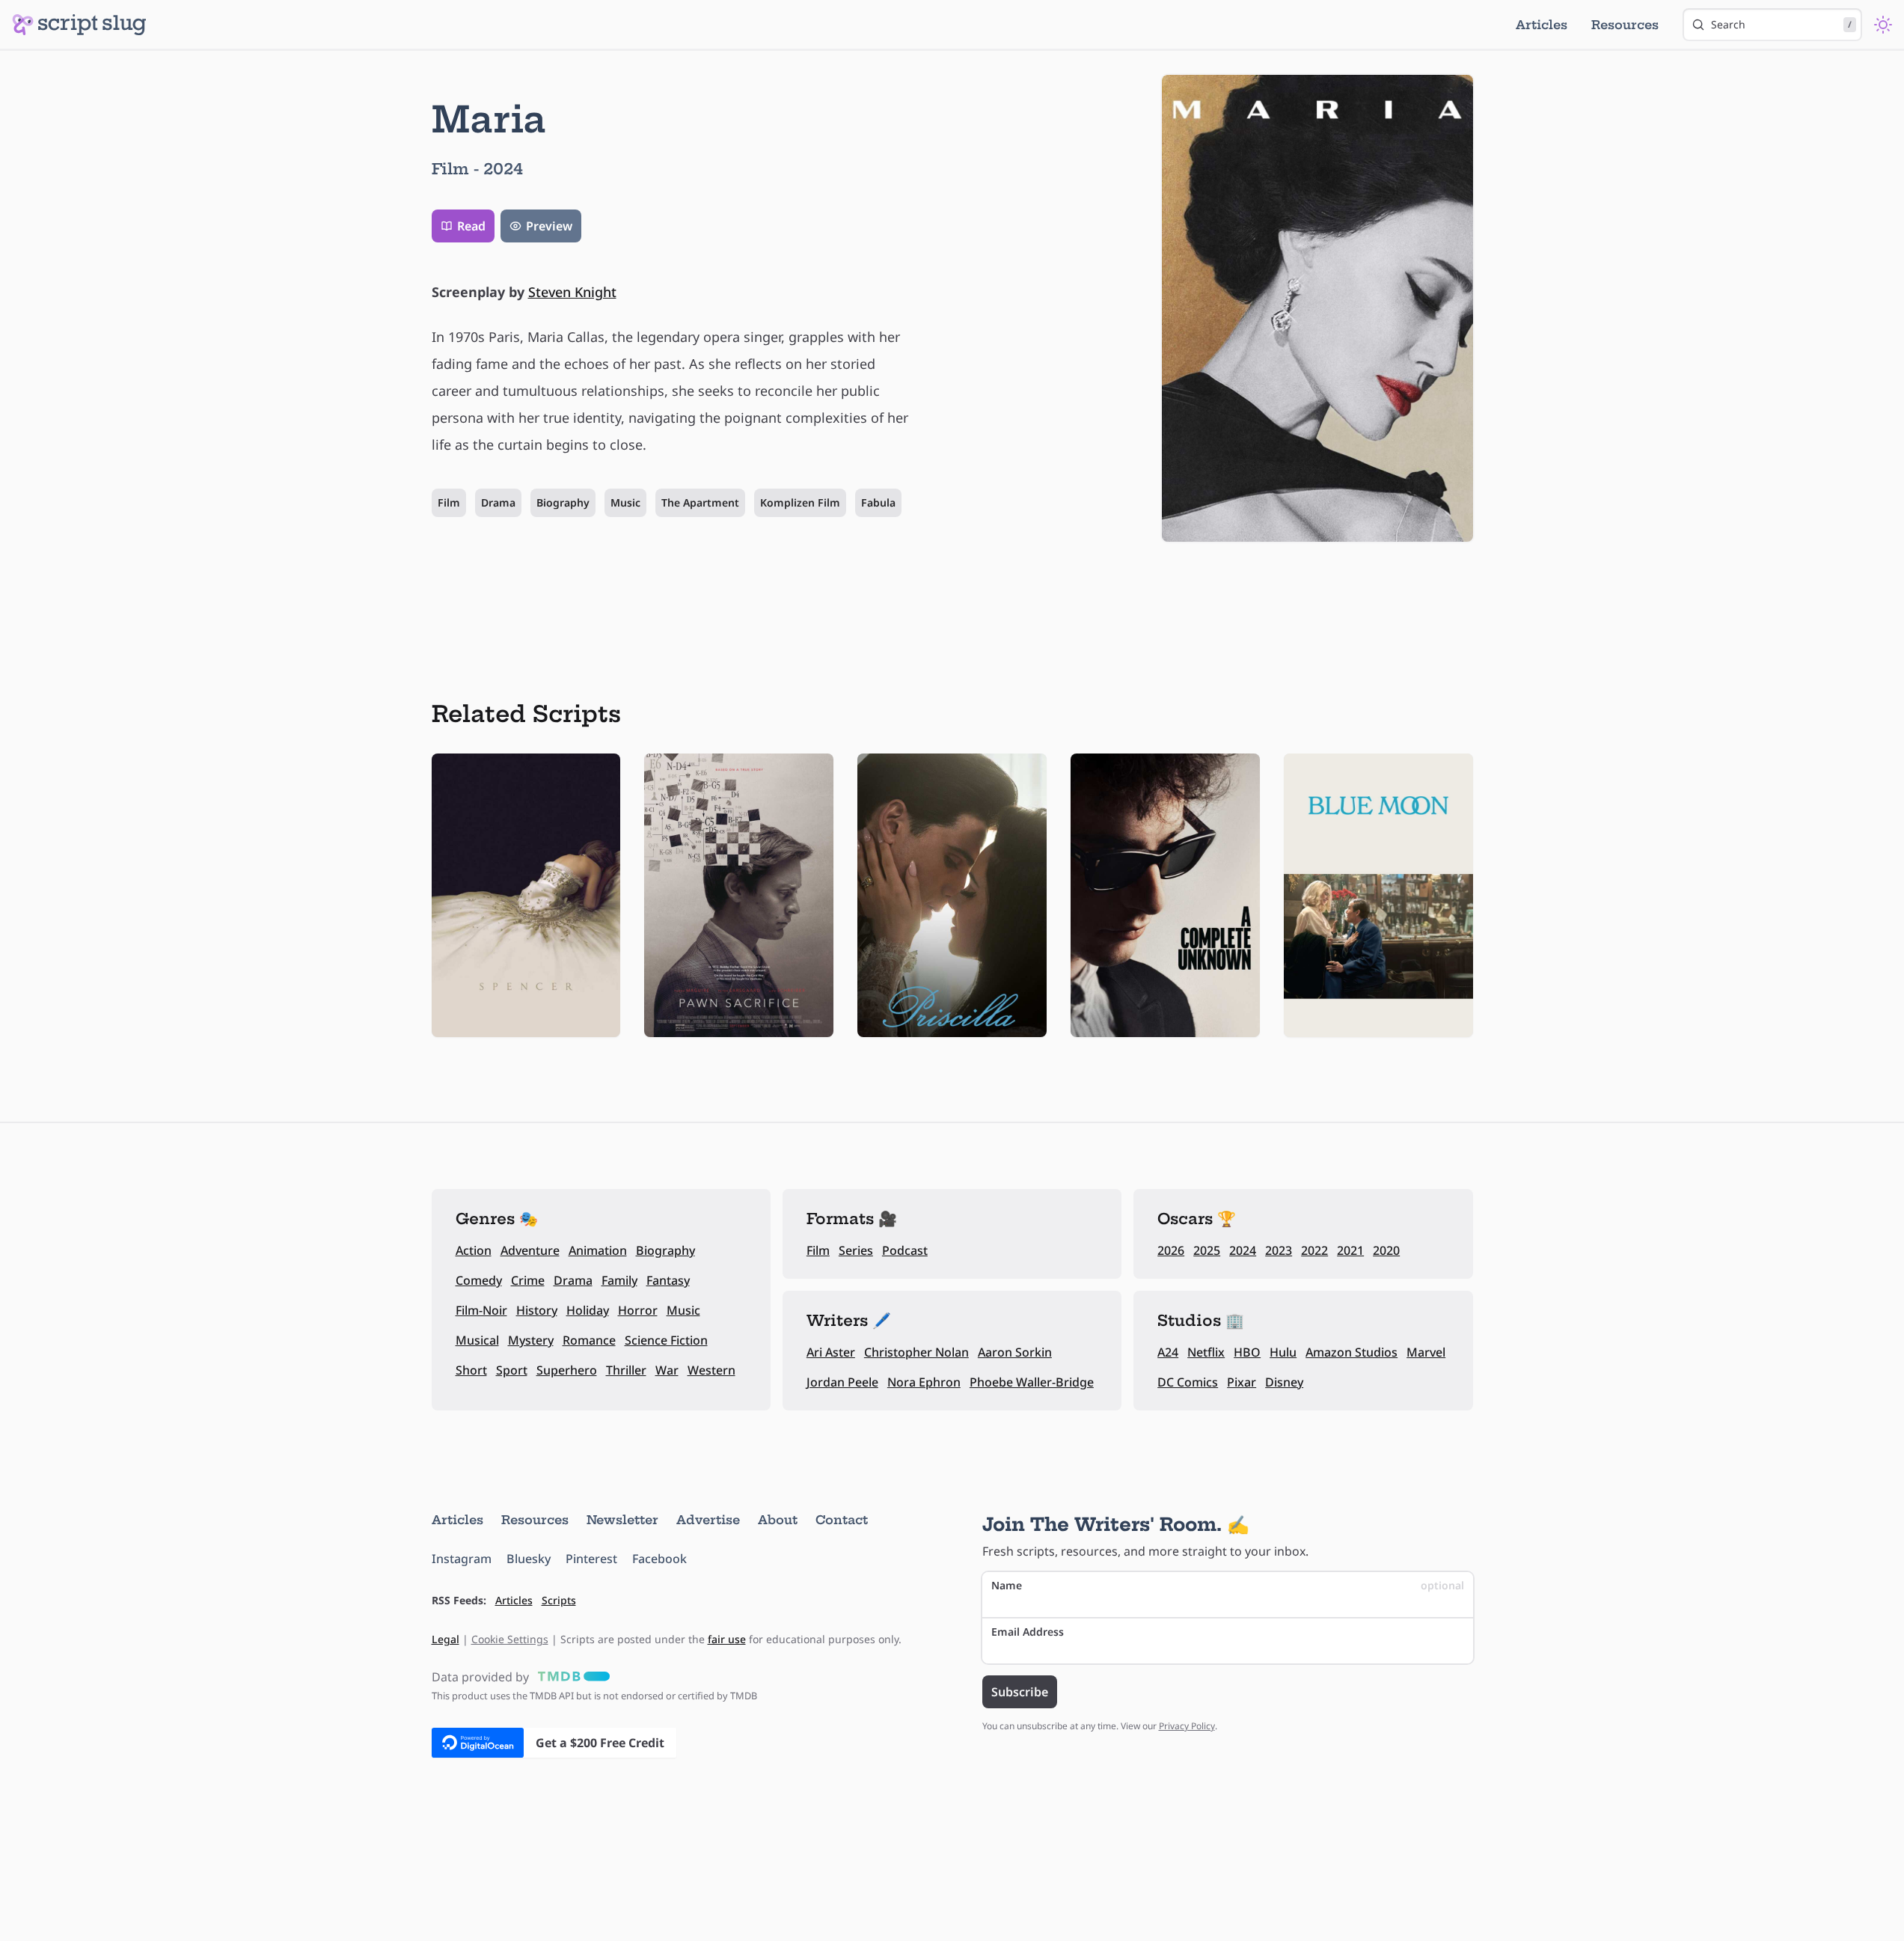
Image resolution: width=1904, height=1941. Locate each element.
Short (471, 1370)
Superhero (567, 1370)
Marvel (1426, 1352)
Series (856, 1250)
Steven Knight (572, 292)
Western (711, 1370)
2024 (1243, 1250)
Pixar (1242, 1382)
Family (619, 1280)
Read (471, 226)
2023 (1279, 1250)
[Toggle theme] (1883, 25)
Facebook (659, 1559)
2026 (1171, 1250)
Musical (477, 1340)
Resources (1625, 25)
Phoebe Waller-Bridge (1032, 1382)
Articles (1542, 25)
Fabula (878, 502)
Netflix (1206, 1352)
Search (1781, 24)
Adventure (530, 1250)
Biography (563, 502)
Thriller (626, 1370)
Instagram (462, 1559)
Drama (498, 502)
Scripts (559, 1600)
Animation (598, 1250)
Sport (512, 1370)
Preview (549, 226)
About (778, 1520)
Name (1228, 1585)
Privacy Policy (1187, 1726)
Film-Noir (481, 1310)
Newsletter (622, 1520)
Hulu (1283, 1352)
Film (449, 502)
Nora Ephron (924, 1382)
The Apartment (700, 502)
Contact (842, 1520)
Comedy (479, 1280)
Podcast (905, 1250)
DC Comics (1188, 1382)
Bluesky (529, 1559)
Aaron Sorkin (1015, 1352)
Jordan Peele (842, 1382)
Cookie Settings (510, 1639)
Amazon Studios (1352, 1352)
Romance (589, 1340)
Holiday (588, 1310)
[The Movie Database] (571, 1677)
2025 (1207, 1250)
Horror (638, 1310)
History (537, 1310)
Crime (528, 1280)
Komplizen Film (800, 502)
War (667, 1370)
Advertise (708, 1520)
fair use (727, 1639)
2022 (1314, 1250)
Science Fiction (666, 1340)
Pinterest (591, 1559)
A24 (1168, 1352)
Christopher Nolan (916, 1352)
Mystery (531, 1340)
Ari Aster (831, 1352)
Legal (446, 1639)
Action (474, 1250)
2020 (1386, 1250)
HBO (1247, 1352)
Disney (1284, 1382)
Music (625, 502)
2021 (1350, 1250)
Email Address (1028, 1632)
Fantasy (668, 1280)
